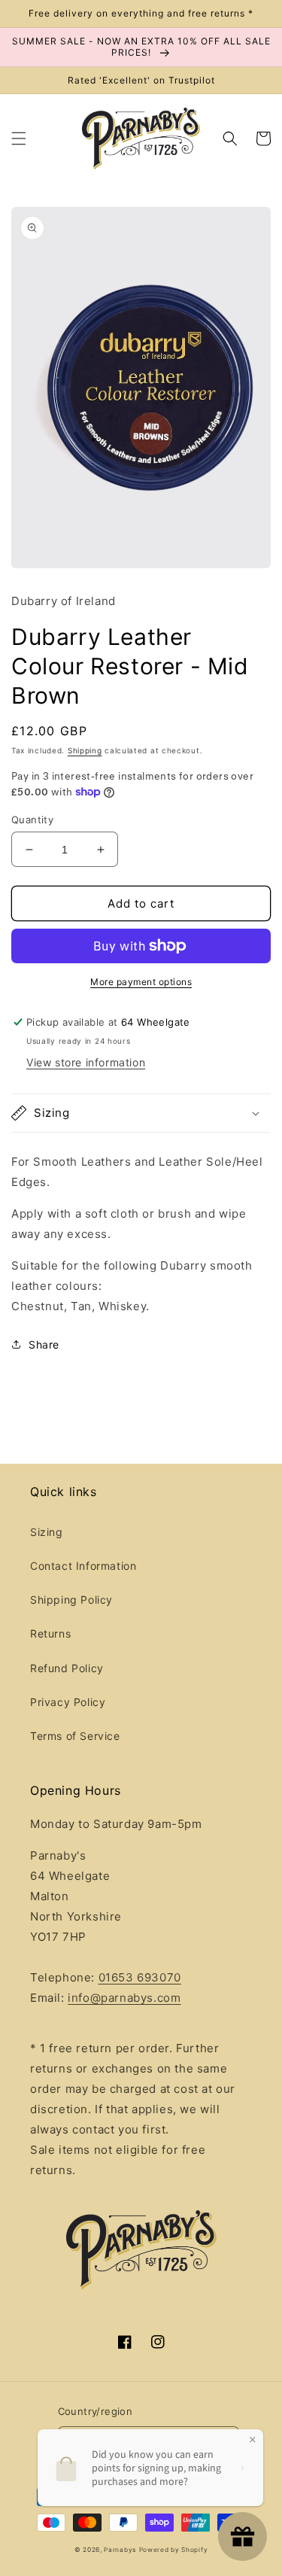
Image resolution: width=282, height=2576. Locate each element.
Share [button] (44, 1344)
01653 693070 (140, 1977)
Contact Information (83, 1566)
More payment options (141, 982)
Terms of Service (75, 1736)
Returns (50, 1633)
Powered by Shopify (174, 2550)
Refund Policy (67, 1668)
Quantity (32, 820)
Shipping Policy (71, 1600)
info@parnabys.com (124, 1998)
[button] (19, 138)
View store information (86, 1062)
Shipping (85, 750)
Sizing (47, 1532)
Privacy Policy (68, 1702)
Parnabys (120, 2550)
